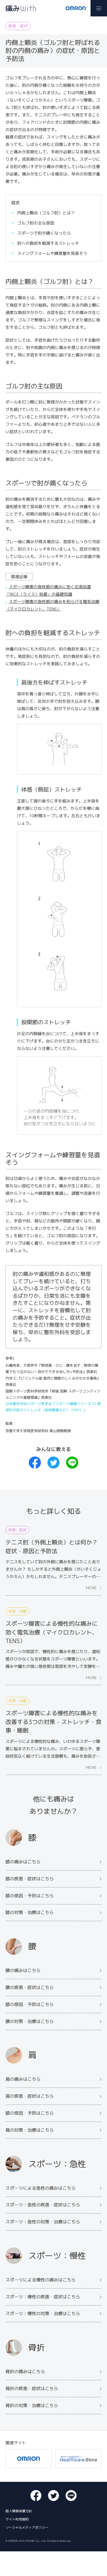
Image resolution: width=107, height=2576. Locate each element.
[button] (99, 8)
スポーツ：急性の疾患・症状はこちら (43, 2205)
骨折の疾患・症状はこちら (32, 2388)
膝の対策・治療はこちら (30, 1912)
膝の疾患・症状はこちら (30, 1879)
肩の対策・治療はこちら (30, 2130)
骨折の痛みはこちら (25, 2371)
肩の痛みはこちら (23, 2079)
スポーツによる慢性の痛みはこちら (41, 2280)
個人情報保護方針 (19, 2511)
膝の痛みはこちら (23, 1862)
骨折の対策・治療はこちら (32, 2405)
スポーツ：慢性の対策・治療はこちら (43, 2313)
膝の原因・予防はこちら (30, 1895)
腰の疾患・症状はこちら (30, 1987)
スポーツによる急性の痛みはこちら (41, 2188)
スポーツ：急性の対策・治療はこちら (43, 2222)
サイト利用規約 (17, 2519)
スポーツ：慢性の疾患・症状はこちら (43, 2297)
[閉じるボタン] (102, 2571)
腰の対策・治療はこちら (30, 2021)
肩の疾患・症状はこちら (30, 2096)
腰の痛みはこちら (23, 1970)
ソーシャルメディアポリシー (27, 2527)
